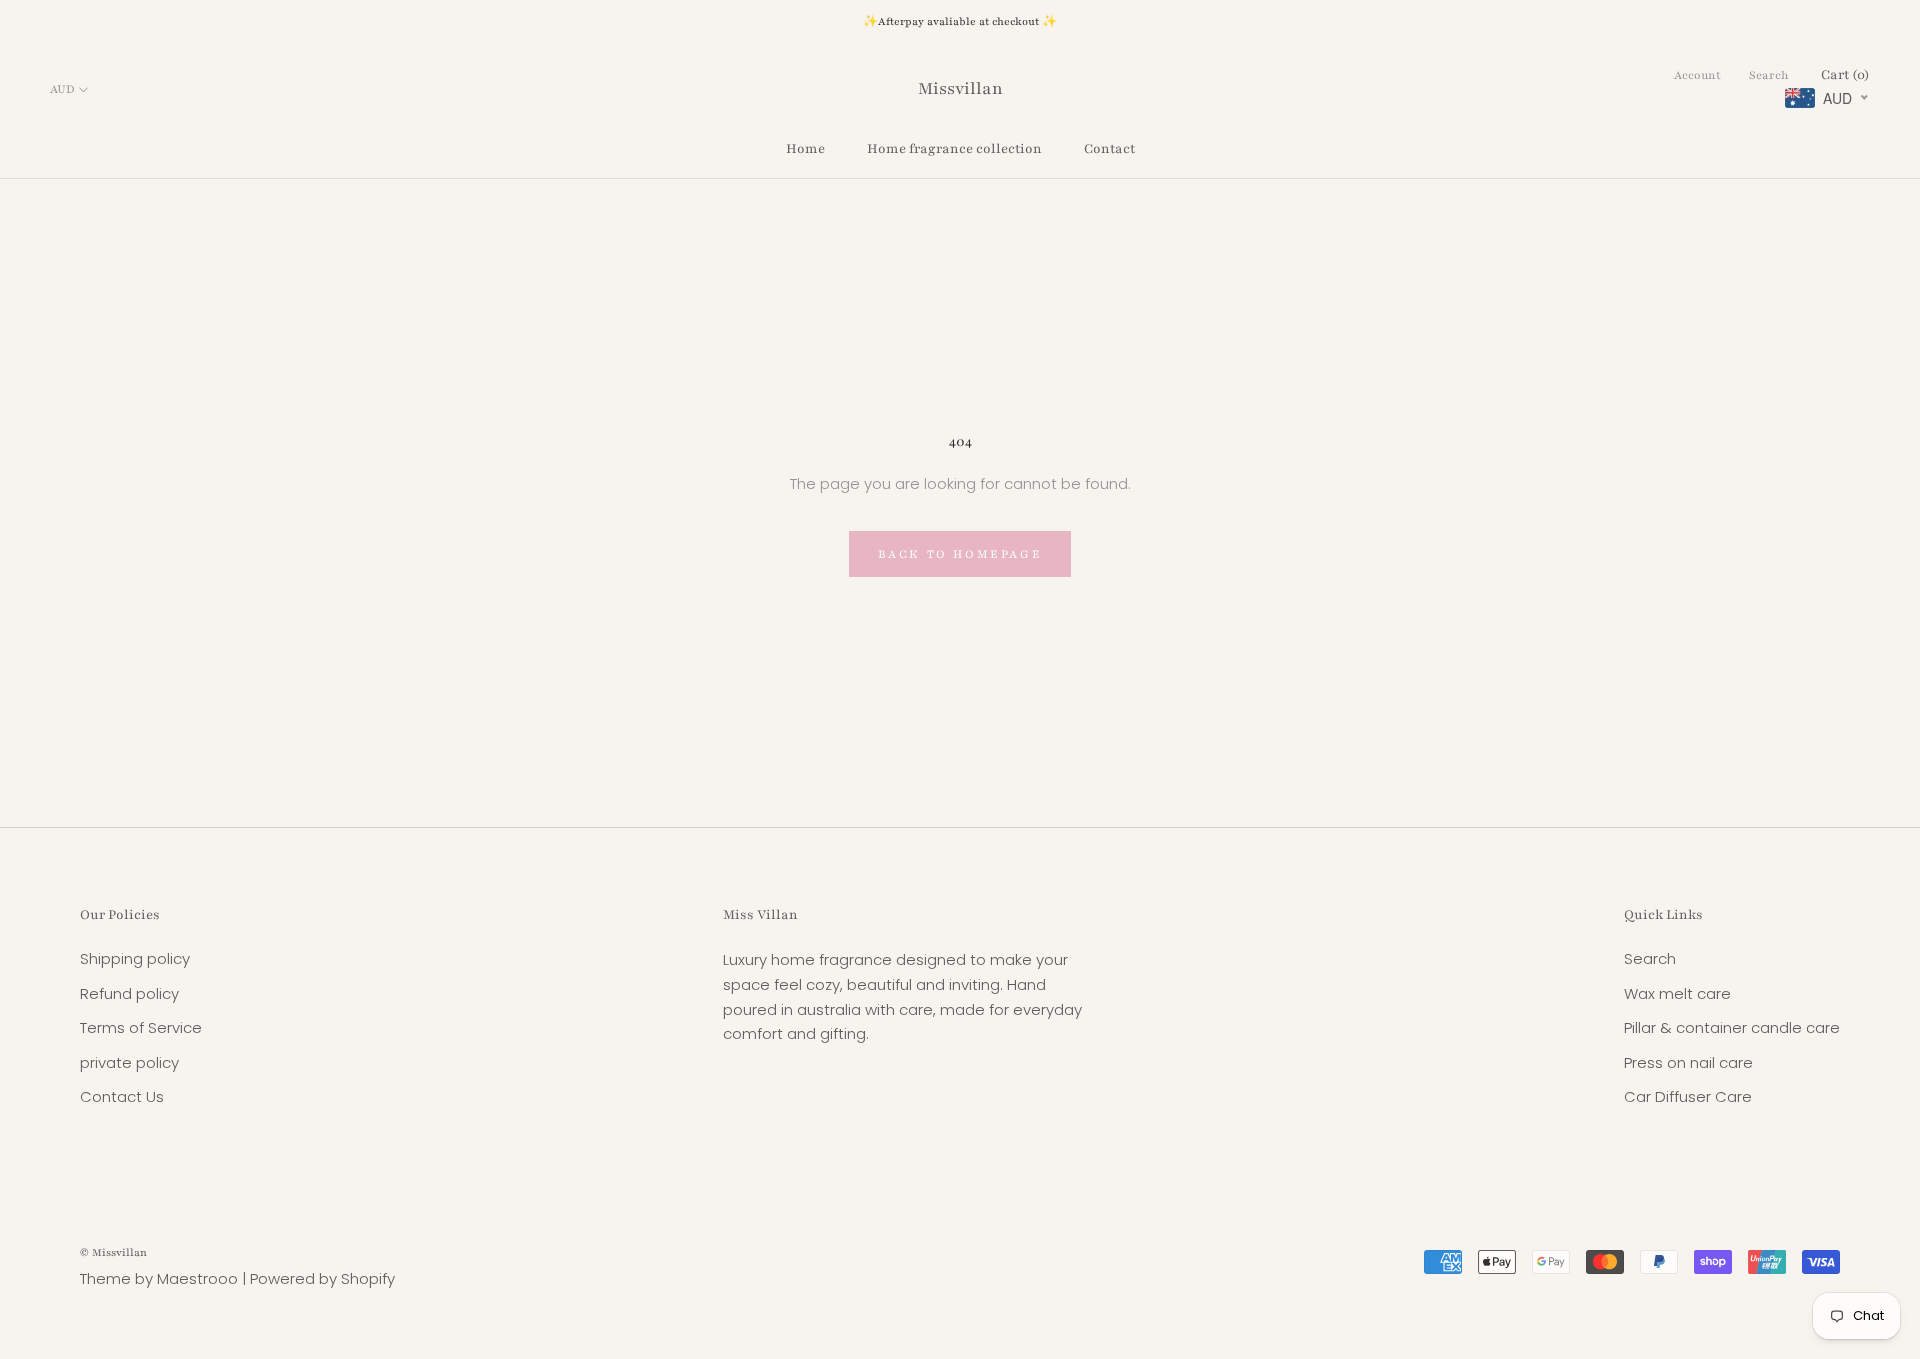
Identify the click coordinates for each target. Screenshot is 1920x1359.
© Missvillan (113, 1252)
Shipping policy (135, 958)
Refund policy (129, 993)
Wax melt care (1677, 993)
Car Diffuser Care (1688, 1096)
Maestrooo (197, 1278)
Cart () (1845, 75)
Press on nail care (1688, 1062)
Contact (1109, 149)
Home (805, 149)
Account (1697, 75)
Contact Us (122, 1096)
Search (1769, 75)
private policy (129, 1062)
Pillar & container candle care (1732, 1027)
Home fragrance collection (954, 149)
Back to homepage (960, 554)
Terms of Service (141, 1027)
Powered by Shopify (322, 1278)
